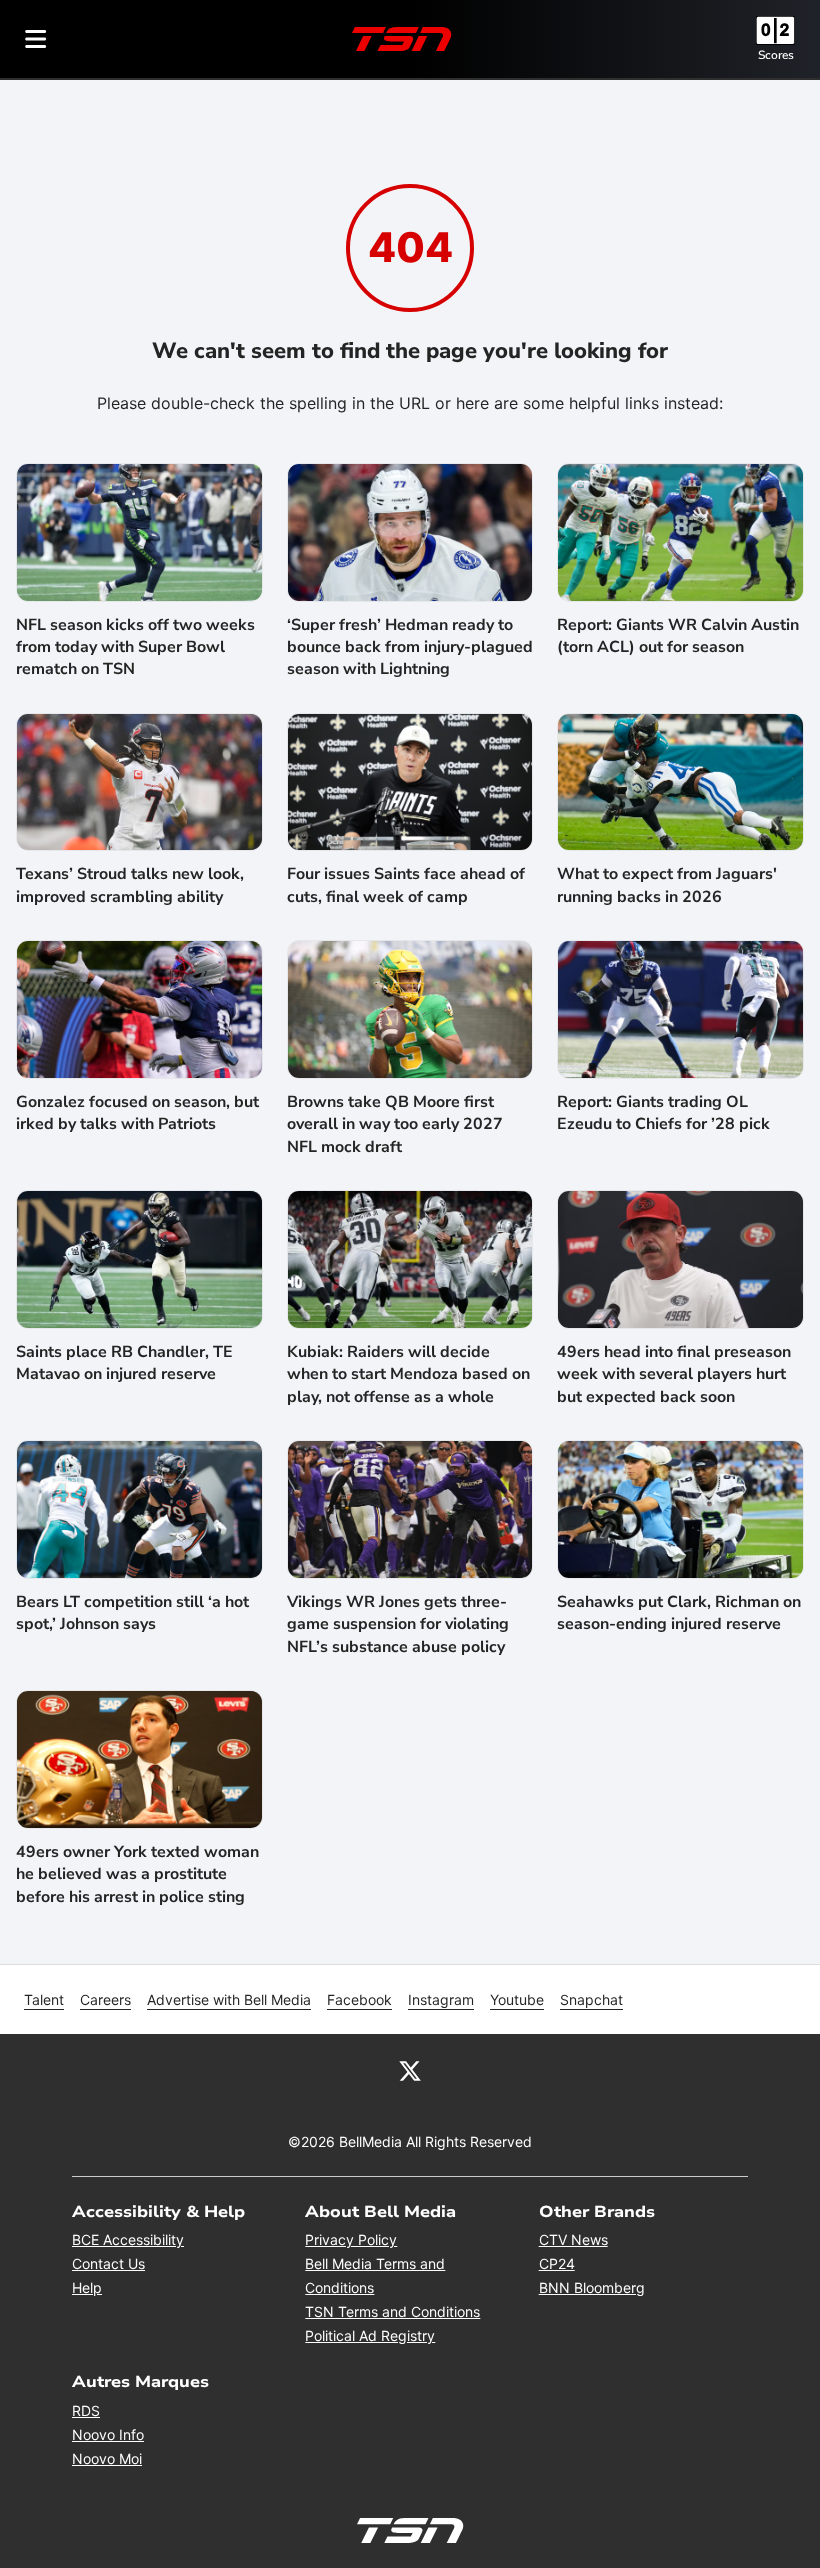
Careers (105, 1999)
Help (87, 2287)
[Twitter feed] (410, 2070)
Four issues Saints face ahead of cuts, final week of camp (406, 885)
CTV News (573, 2239)
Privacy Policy (351, 2239)
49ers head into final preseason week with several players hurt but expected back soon (674, 1374)
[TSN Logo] (402, 39)
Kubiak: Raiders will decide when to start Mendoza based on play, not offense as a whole (408, 1374)
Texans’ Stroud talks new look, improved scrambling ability (130, 885)
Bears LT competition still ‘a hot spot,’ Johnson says (132, 1613)
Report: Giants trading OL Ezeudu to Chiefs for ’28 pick (663, 1113)
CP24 (557, 2263)
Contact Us (108, 2263)
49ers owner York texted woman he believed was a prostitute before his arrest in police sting (137, 1874)
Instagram (441, 1999)
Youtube (517, 1999)
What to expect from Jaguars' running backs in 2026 (667, 885)
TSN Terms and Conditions (392, 2311)
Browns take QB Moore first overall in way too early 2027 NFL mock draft (395, 1124)
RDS (86, 2410)
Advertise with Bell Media (229, 1999)
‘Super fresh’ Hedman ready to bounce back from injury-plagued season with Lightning (410, 647)
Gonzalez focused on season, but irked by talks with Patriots (137, 1113)
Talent (44, 1999)
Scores (776, 55)
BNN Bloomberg (592, 2287)
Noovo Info (108, 2434)
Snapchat (591, 1999)
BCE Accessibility (128, 2239)
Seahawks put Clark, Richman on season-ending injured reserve (679, 1613)
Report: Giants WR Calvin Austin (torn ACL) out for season (678, 636)
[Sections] (36, 39)
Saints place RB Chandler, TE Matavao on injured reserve (124, 1363)
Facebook (359, 1999)
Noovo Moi (107, 2458)
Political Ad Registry (370, 2335)
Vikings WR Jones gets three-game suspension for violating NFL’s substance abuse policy (398, 1624)
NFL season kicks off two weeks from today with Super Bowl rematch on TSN (135, 647)
